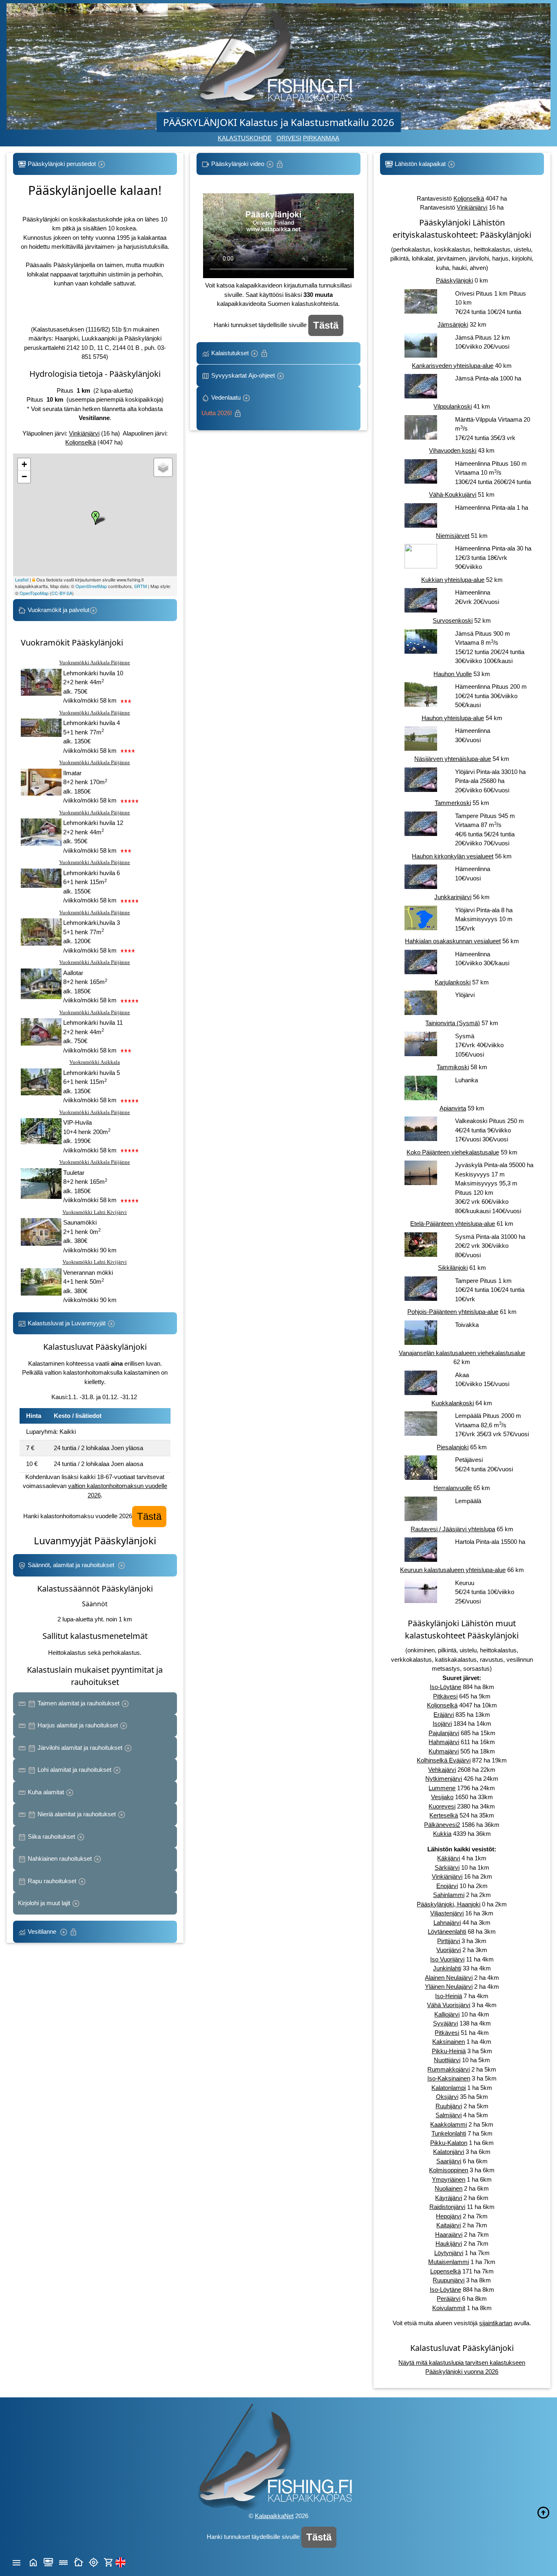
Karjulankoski (453, 982)
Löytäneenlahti (447, 1931)
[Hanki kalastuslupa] (109, 2562)
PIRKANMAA (321, 138)
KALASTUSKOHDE (245, 138)
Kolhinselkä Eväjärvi (444, 1760)
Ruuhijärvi (449, 2106)
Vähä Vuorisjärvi (449, 2005)
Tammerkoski (453, 803)
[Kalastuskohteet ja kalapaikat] (48, 2562)
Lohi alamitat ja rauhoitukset (74, 1770)
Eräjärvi (444, 1715)
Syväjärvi (445, 2023)
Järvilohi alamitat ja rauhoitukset (80, 1748)
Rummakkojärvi (449, 2069)
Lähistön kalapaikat (420, 164)
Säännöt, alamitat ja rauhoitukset (72, 1565)
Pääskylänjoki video (238, 164)
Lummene (442, 1788)
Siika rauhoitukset (51, 1836)
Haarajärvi (449, 2234)
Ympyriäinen (449, 2179)
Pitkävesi (445, 1696)
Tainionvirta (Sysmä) (453, 1023)
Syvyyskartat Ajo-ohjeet (243, 375)
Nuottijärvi (447, 2060)
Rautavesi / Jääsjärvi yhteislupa (453, 1529)
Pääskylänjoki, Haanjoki (449, 1904)
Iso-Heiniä (449, 1996)
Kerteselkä (444, 1815)
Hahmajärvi (444, 1742)
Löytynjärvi (449, 2253)
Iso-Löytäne (445, 1687)
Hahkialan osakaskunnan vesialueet (453, 941)
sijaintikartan (496, 2323)
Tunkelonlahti (449, 2133)
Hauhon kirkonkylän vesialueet (453, 856)
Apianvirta (453, 1108)
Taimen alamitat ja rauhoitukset (78, 1703)
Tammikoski (453, 1067)
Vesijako (442, 1797)
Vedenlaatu (222, 405)
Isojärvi (442, 1724)
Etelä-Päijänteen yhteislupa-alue (453, 1224)
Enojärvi (447, 1886)
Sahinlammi (449, 1895)
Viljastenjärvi (447, 1913)
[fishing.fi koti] (33, 2562)
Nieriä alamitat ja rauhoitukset (77, 1814)
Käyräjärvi (449, 2198)
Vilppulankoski (453, 406)
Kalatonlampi (449, 2088)
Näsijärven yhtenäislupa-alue (453, 759)
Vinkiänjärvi (84, 433)
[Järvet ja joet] (63, 2562)
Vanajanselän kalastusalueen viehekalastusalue (462, 1353)
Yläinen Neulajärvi (449, 1987)
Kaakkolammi (449, 2124)
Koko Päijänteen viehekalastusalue (453, 1152)
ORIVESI (289, 138)
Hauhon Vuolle (453, 674)
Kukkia (442, 1834)
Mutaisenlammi (449, 2262)
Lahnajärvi (447, 1923)
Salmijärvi (449, 2115)
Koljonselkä (81, 442)
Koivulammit (449, 2308)
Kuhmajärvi (444, 1751)
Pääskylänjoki (454, 280)
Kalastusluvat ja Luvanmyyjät (67, 1323)
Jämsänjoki (453, 324)
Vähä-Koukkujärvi (453, 494)
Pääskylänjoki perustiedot (62, 164)
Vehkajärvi (442, 1770)
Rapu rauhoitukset (52, 1881)
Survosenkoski (453, 620)
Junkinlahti (447, 1968)
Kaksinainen (449, 2042)
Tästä (149, 1516)
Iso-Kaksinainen (449, 2078)
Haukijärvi (449, 2243)
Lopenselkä (445, 2271)
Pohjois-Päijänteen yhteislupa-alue (453, 1312)
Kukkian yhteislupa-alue (453, 580)
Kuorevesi (442, 1806)
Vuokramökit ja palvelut (58, 610)
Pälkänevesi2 (442, 1825)
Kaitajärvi (449, 2225)
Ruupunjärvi (449, 2280)
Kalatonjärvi (449, 2152)
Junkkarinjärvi (453, 897)
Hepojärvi (449, 2216)
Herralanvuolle (453, 1488)
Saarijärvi (449, 2161)
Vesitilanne (43, 1931)
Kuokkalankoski (453, 1403)
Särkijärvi (447, 1867)
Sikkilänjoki (453, 1268)
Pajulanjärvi (444, 1733)
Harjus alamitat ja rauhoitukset (78, 1725)
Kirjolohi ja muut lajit (45, 1903)
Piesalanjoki (453, 1447)
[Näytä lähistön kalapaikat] (94, 2562)
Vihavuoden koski (453, 450)
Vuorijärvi (449, 1950)
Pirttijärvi (449, 1941)
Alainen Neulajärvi (449, 1978)
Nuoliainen (449, 2188)
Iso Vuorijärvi (447, 1959)
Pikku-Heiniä (449, 2051)
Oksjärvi (447, 2097)
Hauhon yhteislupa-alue (453, 718)
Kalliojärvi (447, 2014)
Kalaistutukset (230, 353)
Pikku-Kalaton (449, 2143)
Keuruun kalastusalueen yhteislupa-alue (453, 1570)
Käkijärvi (449, 1858)
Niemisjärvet (453, 536)
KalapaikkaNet (274, 2516)
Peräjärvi (449, 2298)
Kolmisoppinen (449, 2170)
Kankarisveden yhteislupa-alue (453, 366)
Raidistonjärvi (447, 2207)
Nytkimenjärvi (444, 1779)
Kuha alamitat (46, 1792)
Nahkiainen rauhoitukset (60, 1858)
